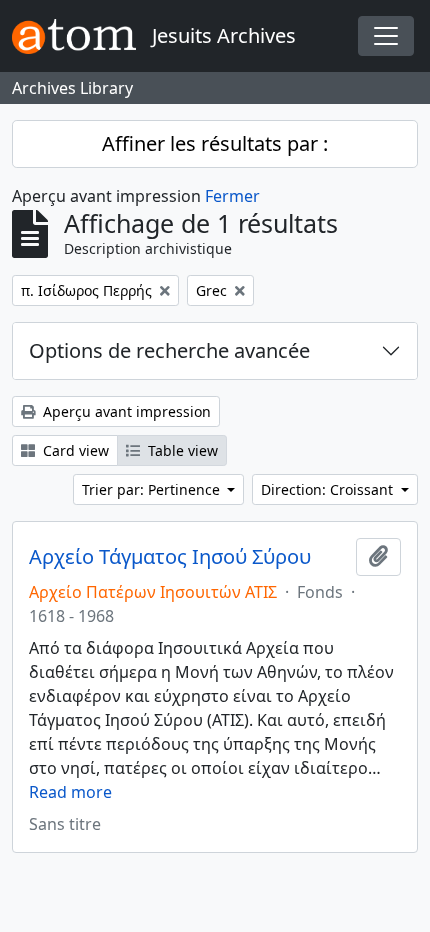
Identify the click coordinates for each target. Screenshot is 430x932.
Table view (181, 450)
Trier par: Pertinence (153, 489)
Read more (70, 792)
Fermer (232, 196)
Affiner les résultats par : (215, 143)
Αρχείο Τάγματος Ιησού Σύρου (170, 557)
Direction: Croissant (329, 489)
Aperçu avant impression (125, 411)
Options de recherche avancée (169, 350)
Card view (74, 450)
